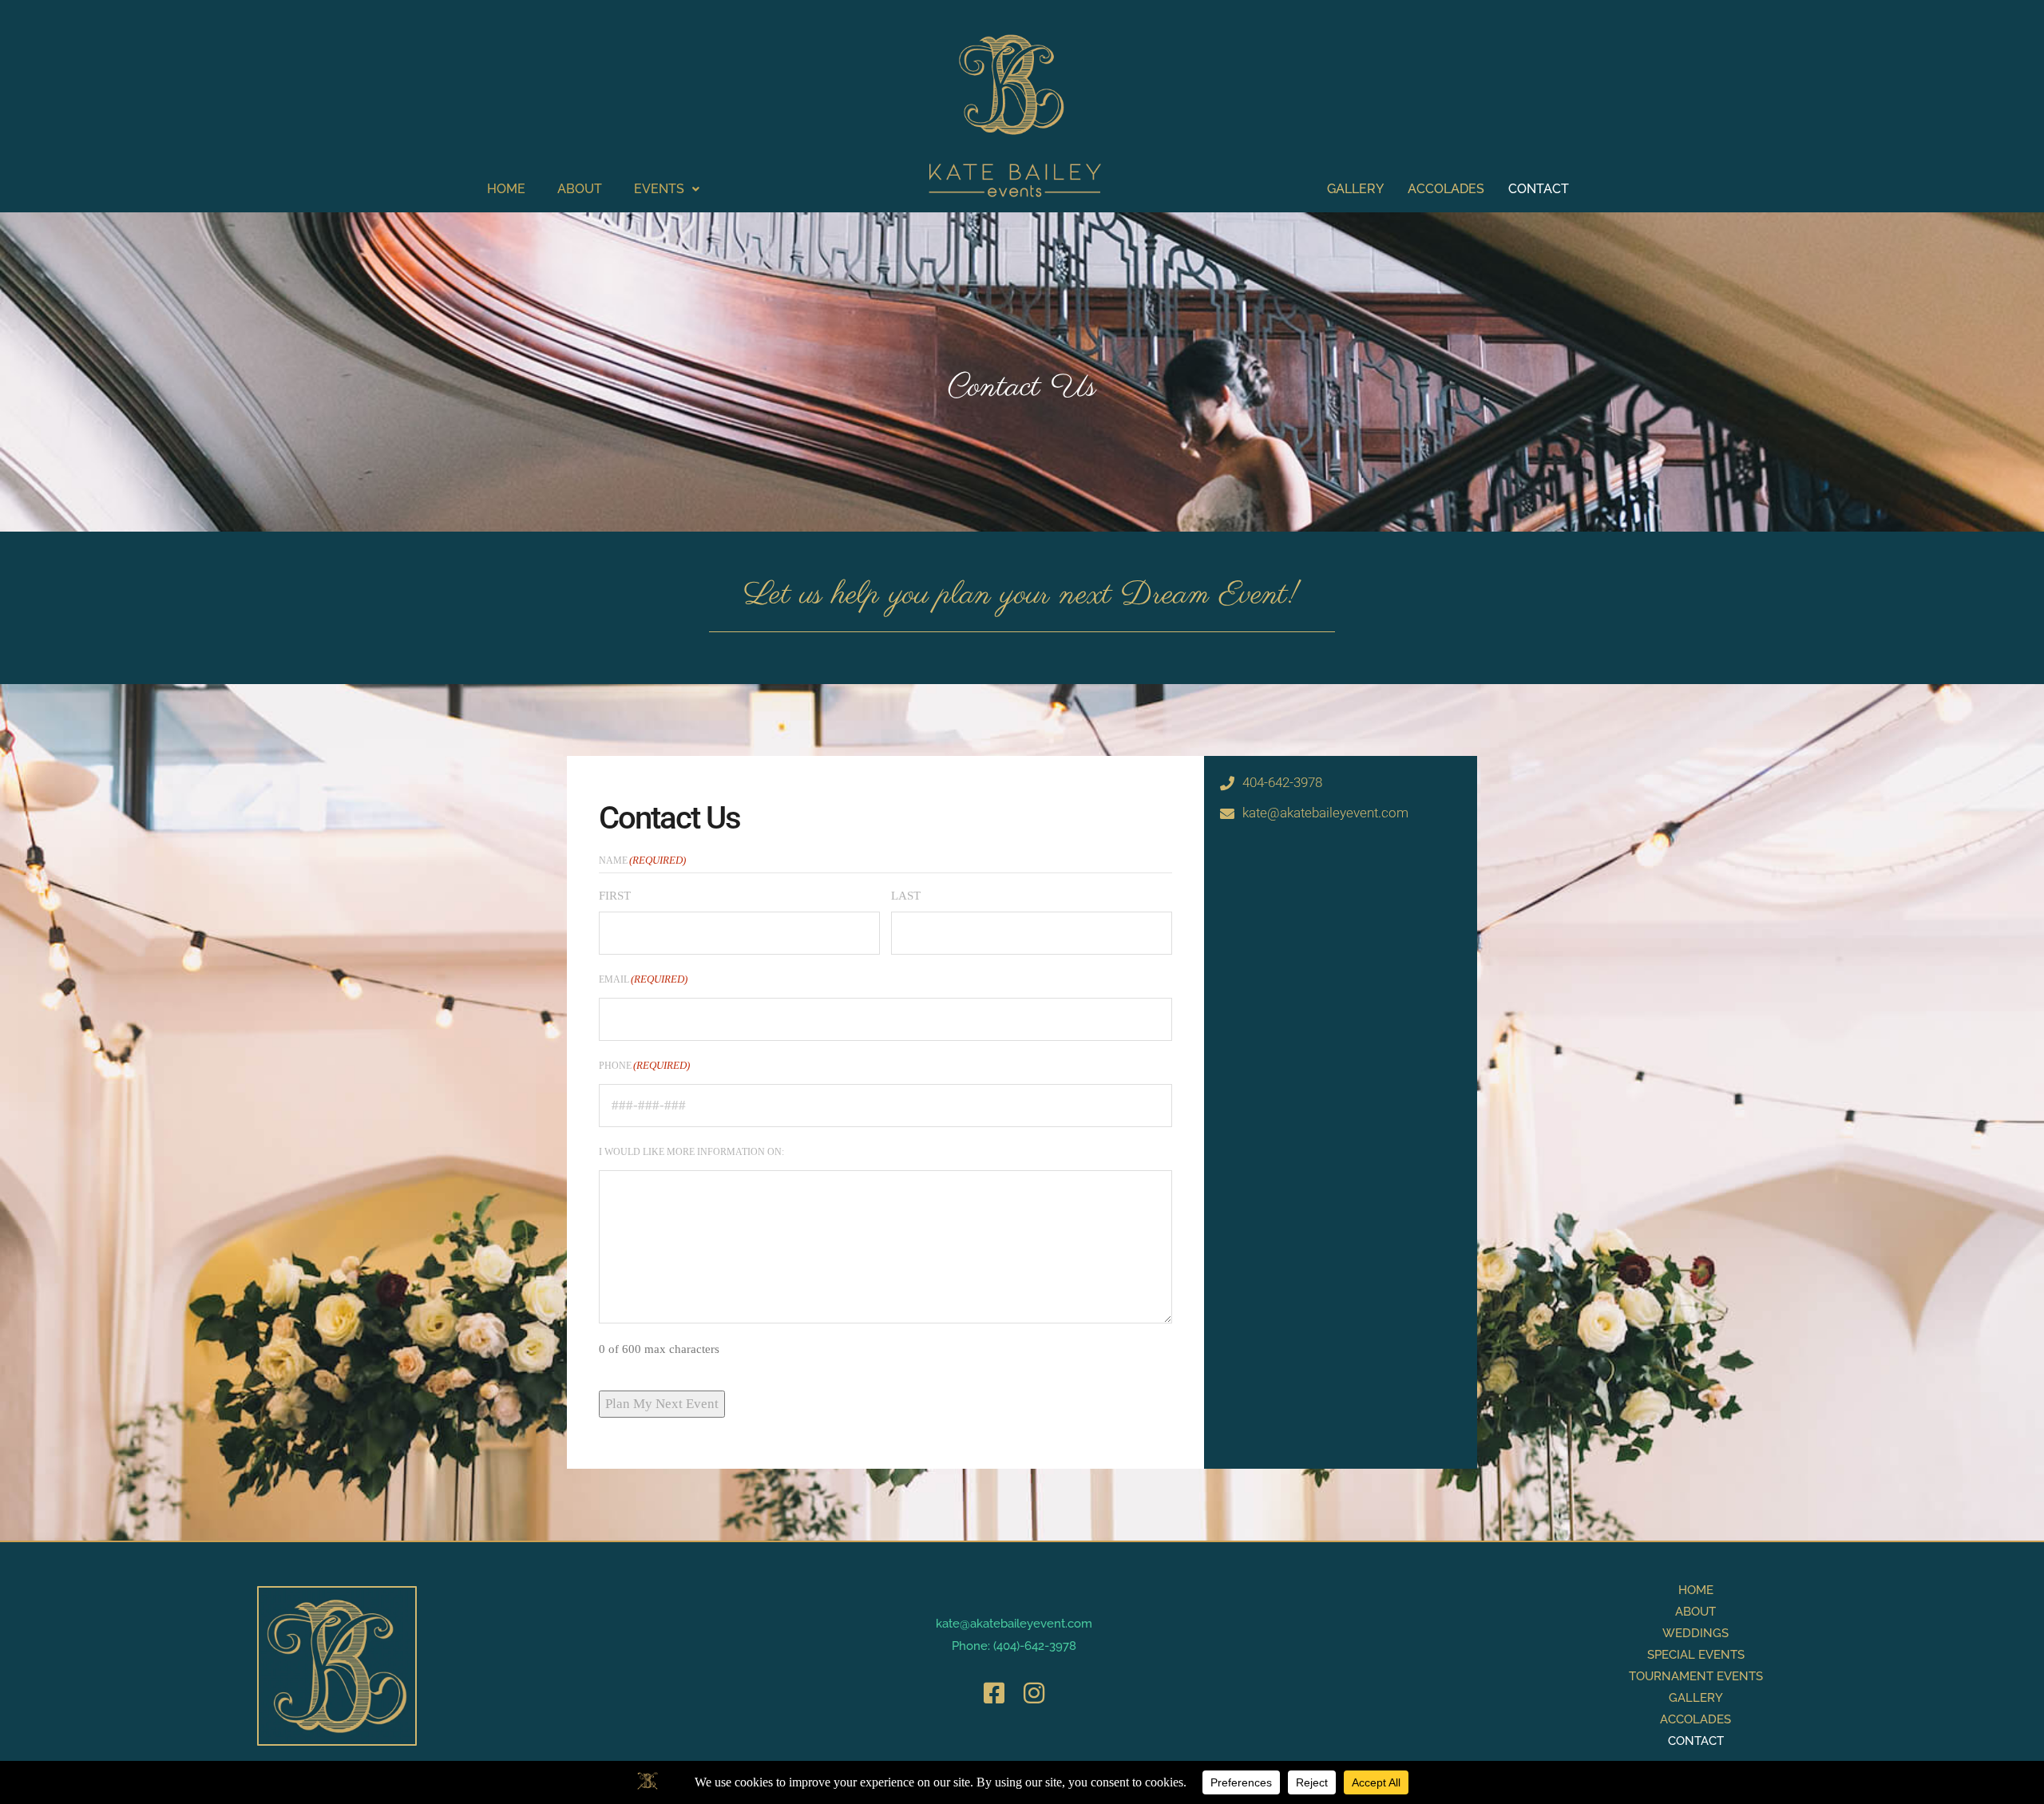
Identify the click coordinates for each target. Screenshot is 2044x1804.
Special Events (1696, 1655)
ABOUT (580, 189)
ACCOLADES (1446, 189)
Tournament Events (1696, 1676)
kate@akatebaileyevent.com (1014, 1624)
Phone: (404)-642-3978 (1014, 1646)
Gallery (1696, 1698)
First (615, 896)
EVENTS (659, 189)
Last (906, 896)
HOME (506, 189)
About (1695, 1612)
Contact (1696, 1741)
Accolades (1695, 1719)
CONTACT (1539, 189)
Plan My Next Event (662, 1404)
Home (1696, 1590)
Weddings (1695, 1633)
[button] (667, 189)
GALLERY (1355, 189)
